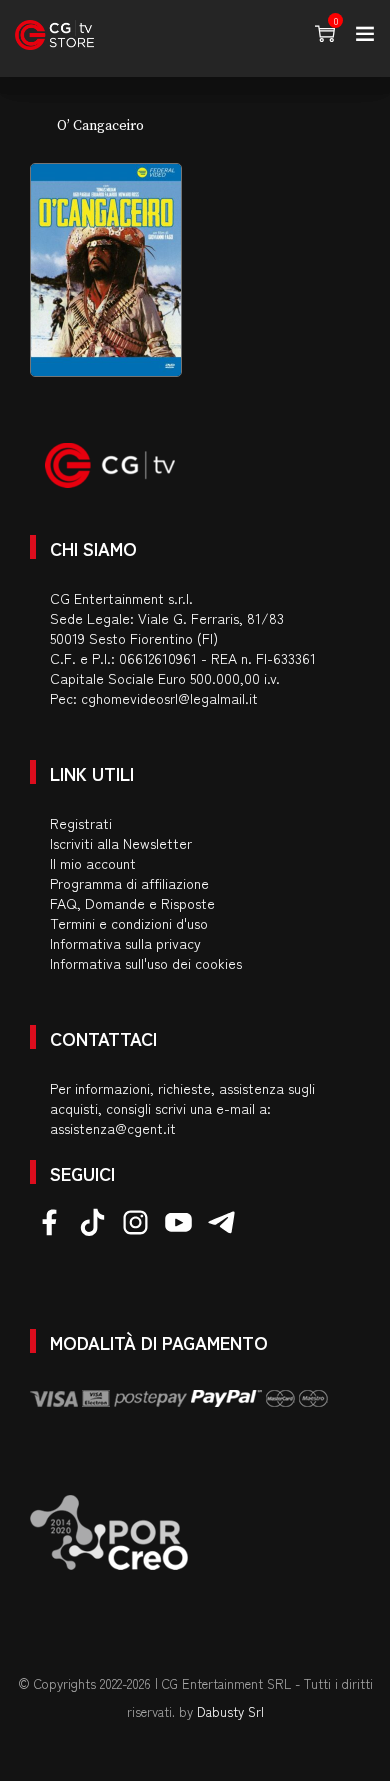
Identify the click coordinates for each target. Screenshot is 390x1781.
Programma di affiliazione (129, 883)
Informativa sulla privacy (125, 943)
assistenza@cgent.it (113, 1128)
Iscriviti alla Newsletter (121, 843)
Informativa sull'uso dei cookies (146, 963)
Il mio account (93, 863)
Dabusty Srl (230, 1711)
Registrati (81, 823)
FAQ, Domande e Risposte (132, 903)
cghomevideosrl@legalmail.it (169, 698)
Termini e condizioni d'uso (129, 923)
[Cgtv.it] (54, 35)
